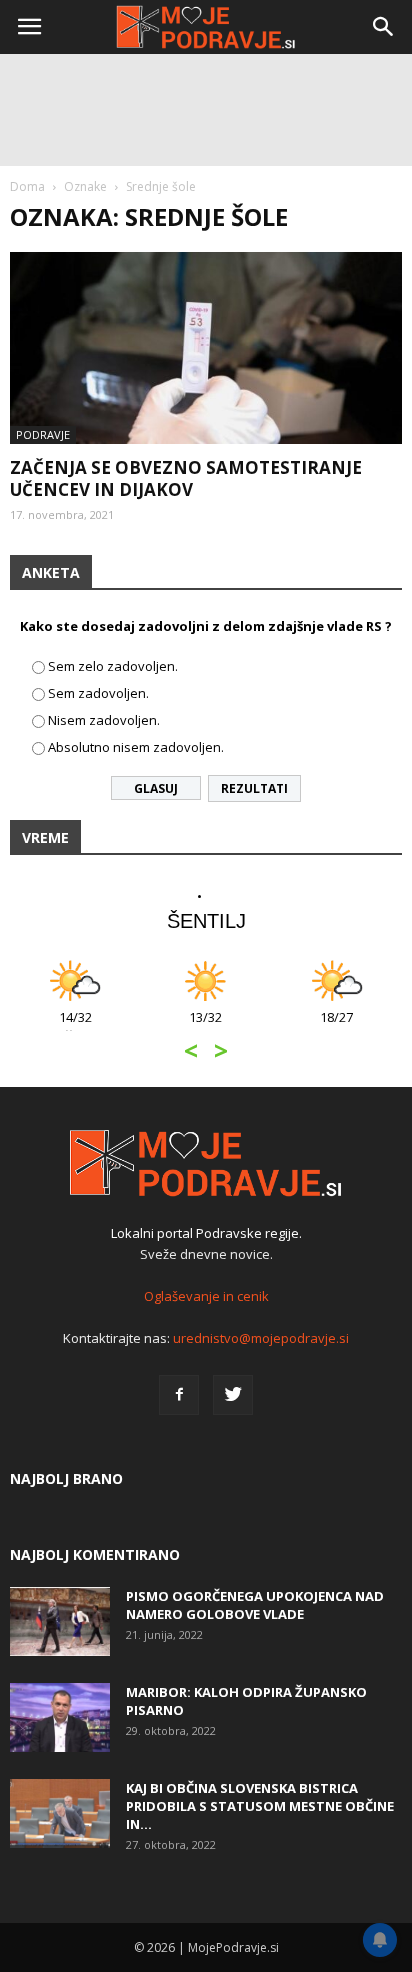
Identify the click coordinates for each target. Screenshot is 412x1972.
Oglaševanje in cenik (206, 1296)
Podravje (43, 434)
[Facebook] (179, 1395)
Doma (27, 186)
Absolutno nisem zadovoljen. (136, 747)
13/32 (205, 1027)
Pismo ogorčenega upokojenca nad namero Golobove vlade (255, 1605)
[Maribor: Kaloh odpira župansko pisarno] (60, 1717)
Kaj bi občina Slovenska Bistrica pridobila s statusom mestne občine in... (260, 1806)
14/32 (75, 1027)
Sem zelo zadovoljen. (113, 666)
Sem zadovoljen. (98, 693)
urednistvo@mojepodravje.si (261, 1338)
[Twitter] (233, 1395)
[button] (384, 27)
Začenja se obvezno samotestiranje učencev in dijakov (186, 478)
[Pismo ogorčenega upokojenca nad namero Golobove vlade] (60, 1621)
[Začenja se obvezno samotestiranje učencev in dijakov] (206, 348)
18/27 (336, 1027)
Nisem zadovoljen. (104, 720)
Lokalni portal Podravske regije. (206, 1233)
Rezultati (254, 788)
